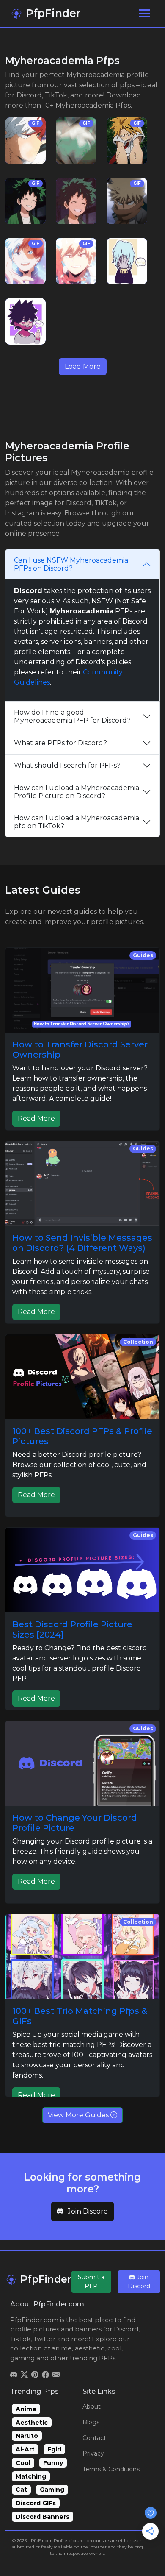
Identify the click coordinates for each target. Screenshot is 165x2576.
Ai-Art (25, 2449)
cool (114, 2348)
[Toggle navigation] (144, 13)
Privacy (93, 2453)
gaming (22, 2358)
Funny (53, 2463)
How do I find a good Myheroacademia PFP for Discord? (72, 716)
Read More (36, 1118)
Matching (31, 2476)
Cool (23, 2463)
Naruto (27, 2436)
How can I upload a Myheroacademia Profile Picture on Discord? (77, 792)
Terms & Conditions (111, 2469)
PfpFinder (52, 13)
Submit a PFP (91, 2282)
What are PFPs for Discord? (60, 743)
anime (62, 2348)
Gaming (52, 2490)
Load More (83, 366)
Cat (21, 2490)
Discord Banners (43, 2517)
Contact (94, 2438)
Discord (126, 2329)
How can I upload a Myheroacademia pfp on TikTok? (77, 822)
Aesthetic (32, 2423)
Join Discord (88, 2211)
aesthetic (90, 2348)
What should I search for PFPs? (67, 765)
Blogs (91, 2422)
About (92, 2406)
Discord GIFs (36, 2503)
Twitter (44, 2339)
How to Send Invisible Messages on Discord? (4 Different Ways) (82, 1243)
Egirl (54, 2449)
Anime (26, 2409)
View (25, 141)
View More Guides (79, 2115)
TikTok (20, 2339)
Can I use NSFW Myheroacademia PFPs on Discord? (71, 564)
